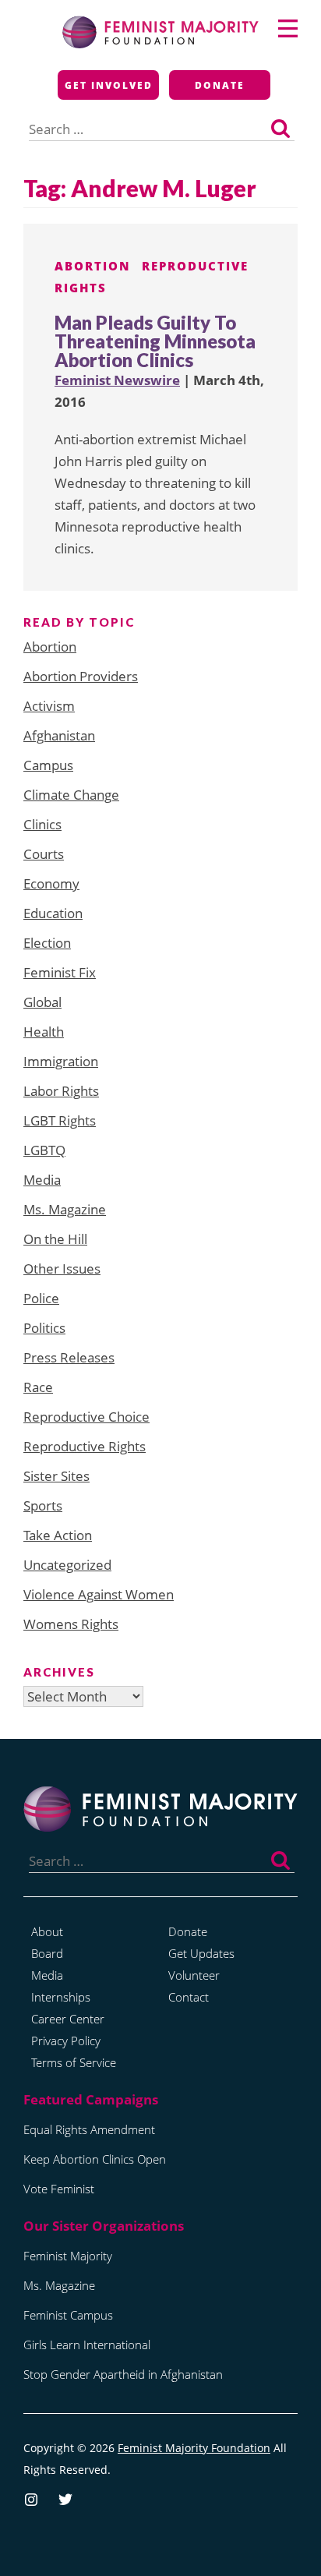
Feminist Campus (68, 2315)
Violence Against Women (99, 1594)
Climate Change (71, 795)
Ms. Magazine (65, 1209)
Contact (189, 1997)
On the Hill (55, 1239)
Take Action (58, 1535)
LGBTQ (44, 1150)
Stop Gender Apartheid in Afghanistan (123, 2374)
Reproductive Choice (86, 1417)
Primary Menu (288, 28)
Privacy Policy (66, 2041)
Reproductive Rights (85, 1446)
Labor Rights (61, 1091)
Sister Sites (56, 1476)
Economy (51, 883)
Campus (48, 765)
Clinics (42, 824)
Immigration (61, 1061)
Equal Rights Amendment (89, 2129)
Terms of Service (74, 2062)
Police (41, 1298)
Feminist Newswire (117, 380)
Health (44, 1032)
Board (47, 1953)
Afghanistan (59, 735)
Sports (43, 1505)
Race (38, 1387)
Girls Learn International (87, 2345)
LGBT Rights (60, 1120)
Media (42, 1180)
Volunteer (194, 1975)
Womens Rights (71, 1624)
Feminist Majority (68, 2256)
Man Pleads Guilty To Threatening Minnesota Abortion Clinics (155, 341)
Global (42, 1002)
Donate (220, 85)
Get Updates (201, 1953)
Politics (44, 1328)
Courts (44, 854)
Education (53, 913)
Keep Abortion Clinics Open (95, 2159)
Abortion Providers (81, 676)
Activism (49, 706)
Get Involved (109, 85)
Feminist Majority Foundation (194, 2448)
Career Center (68, 2019)
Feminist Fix (60, 972)
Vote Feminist (59, 2189)
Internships (61, 1997)
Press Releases (69, 1357)
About (47, 1931)
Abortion (93, 266)
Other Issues (62, 1269)
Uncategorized (67, 1565)
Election (47, 943)
